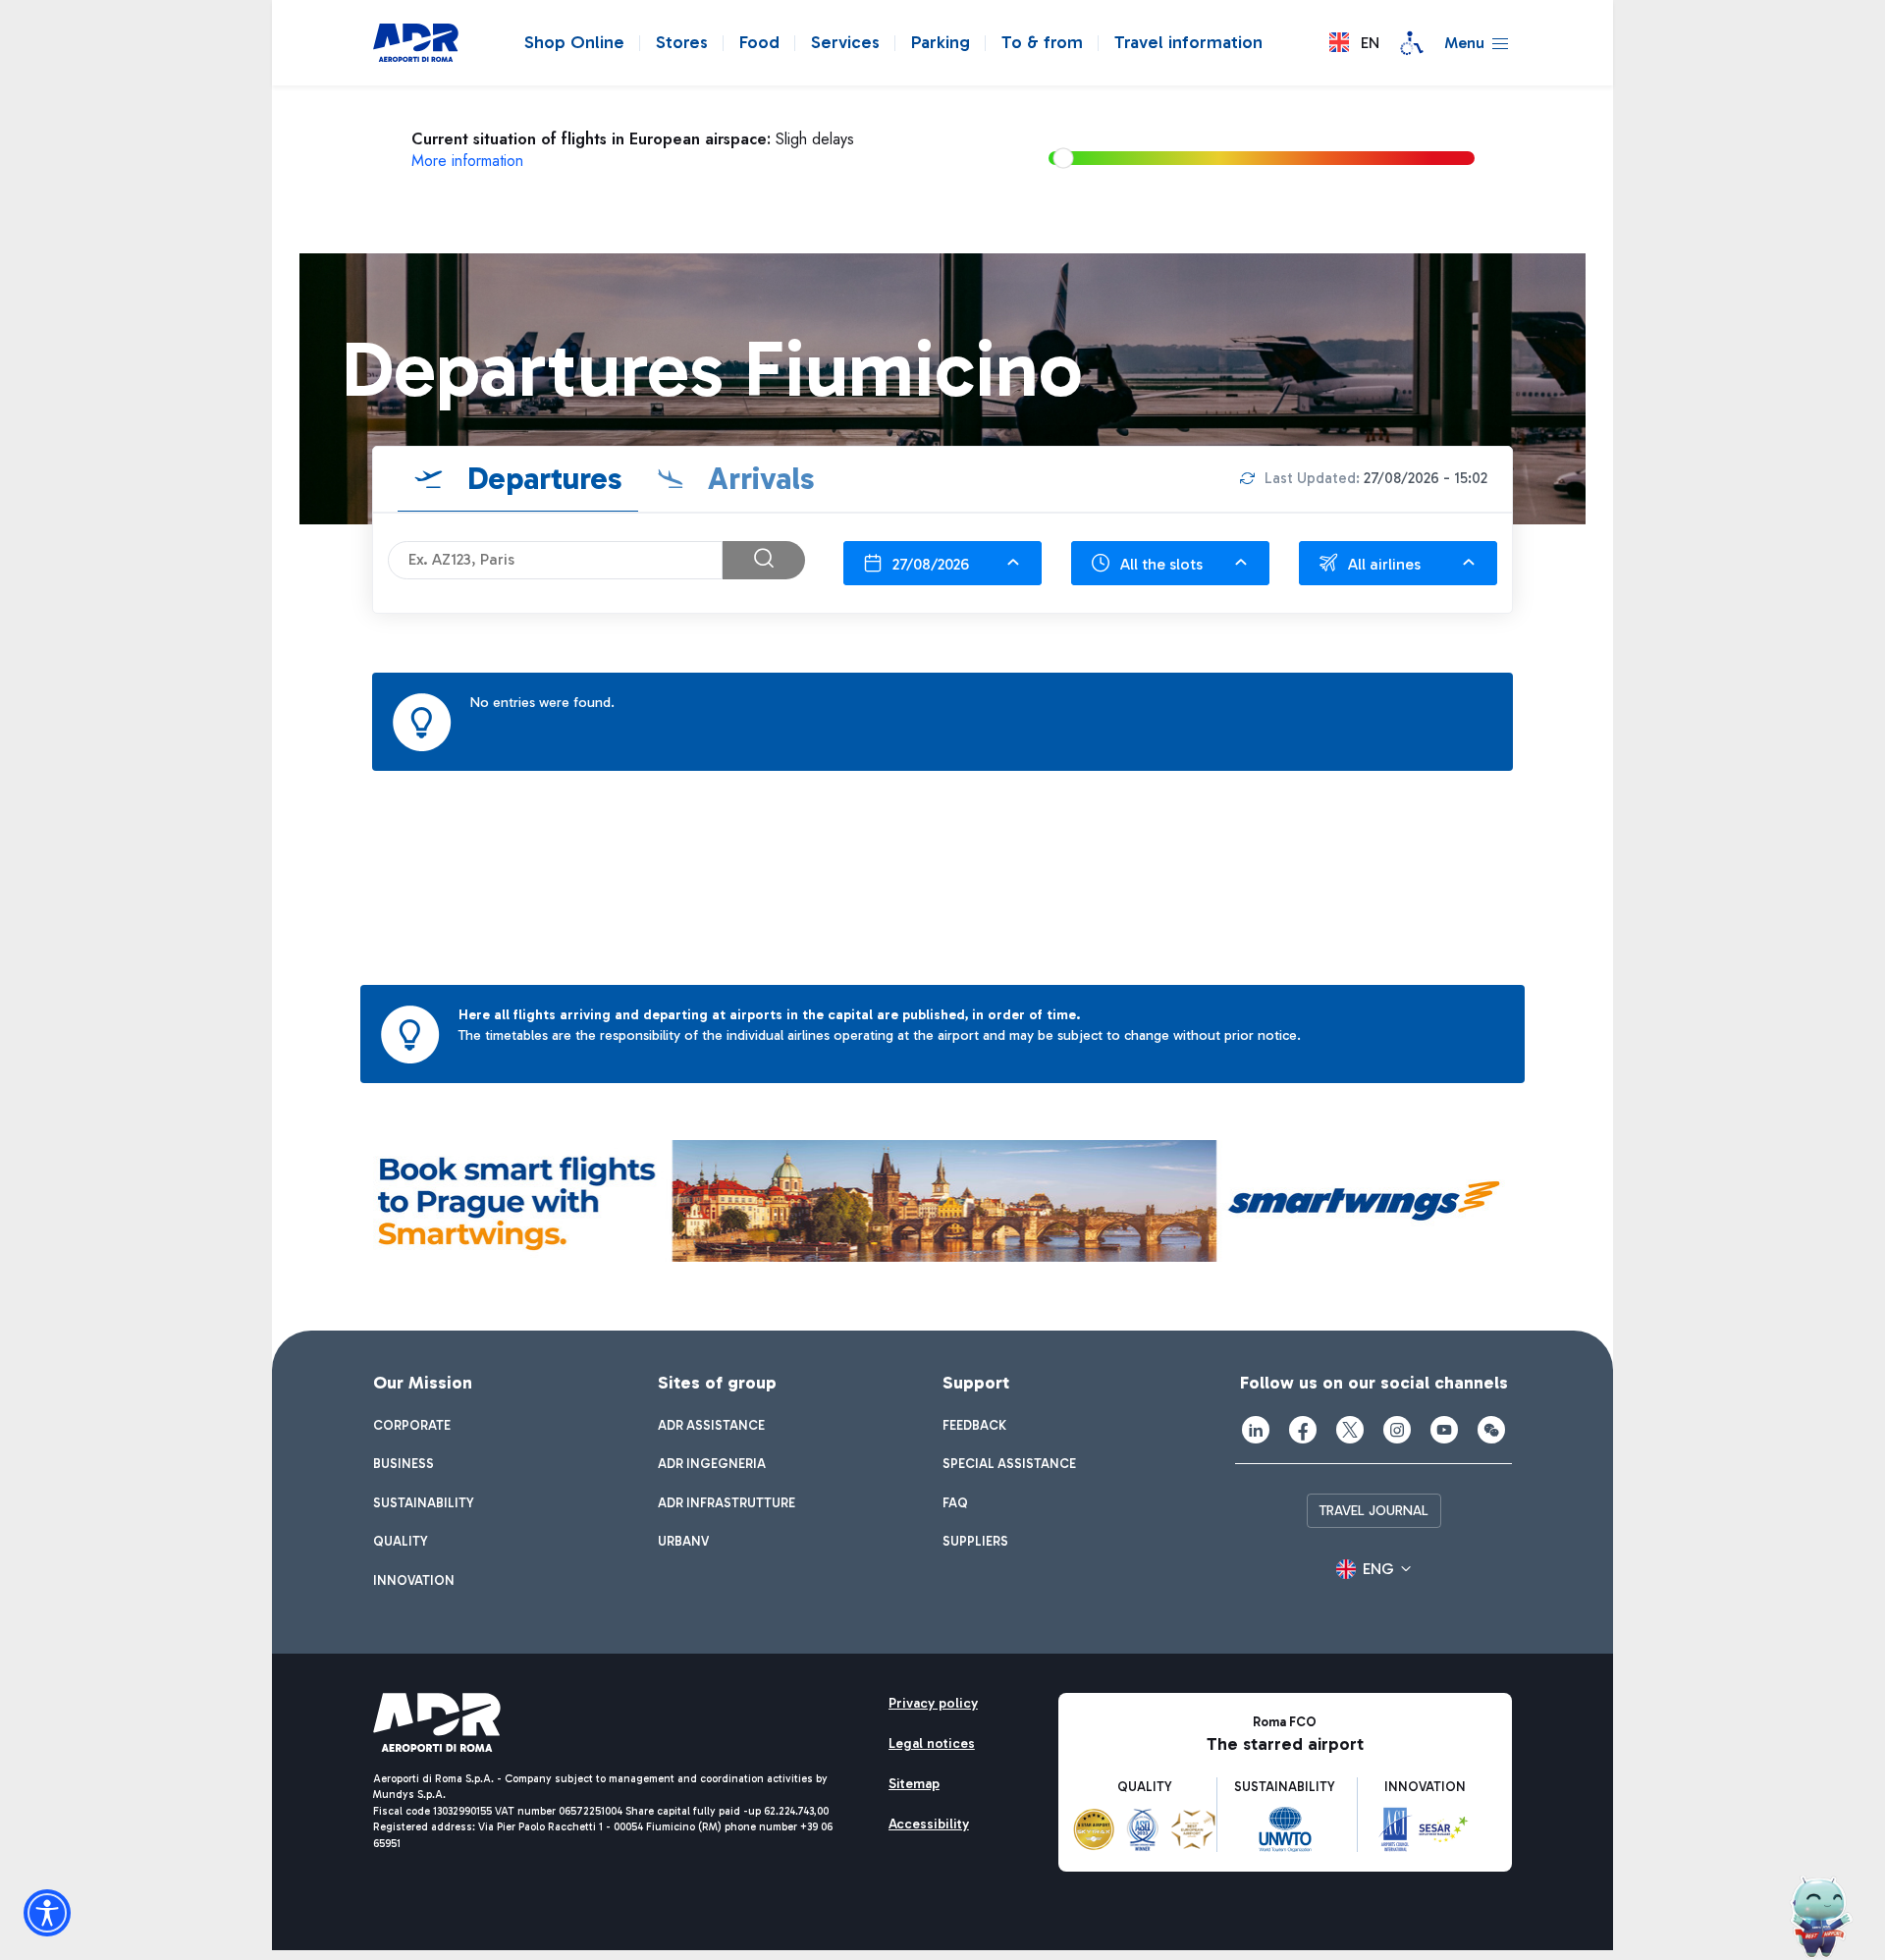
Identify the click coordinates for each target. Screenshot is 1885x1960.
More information (467, 161)
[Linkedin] (1256, 1430)
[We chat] (1491, 1430)
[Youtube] (1444, 1430)
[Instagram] (1397, 1430)
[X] (1350, 1430)
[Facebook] (1303, 1430)
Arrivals (757, 478)
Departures (541, 478)
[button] (1354, 43)
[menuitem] (412, 1426)
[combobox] (942, 563)
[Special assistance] (1412, 43)
